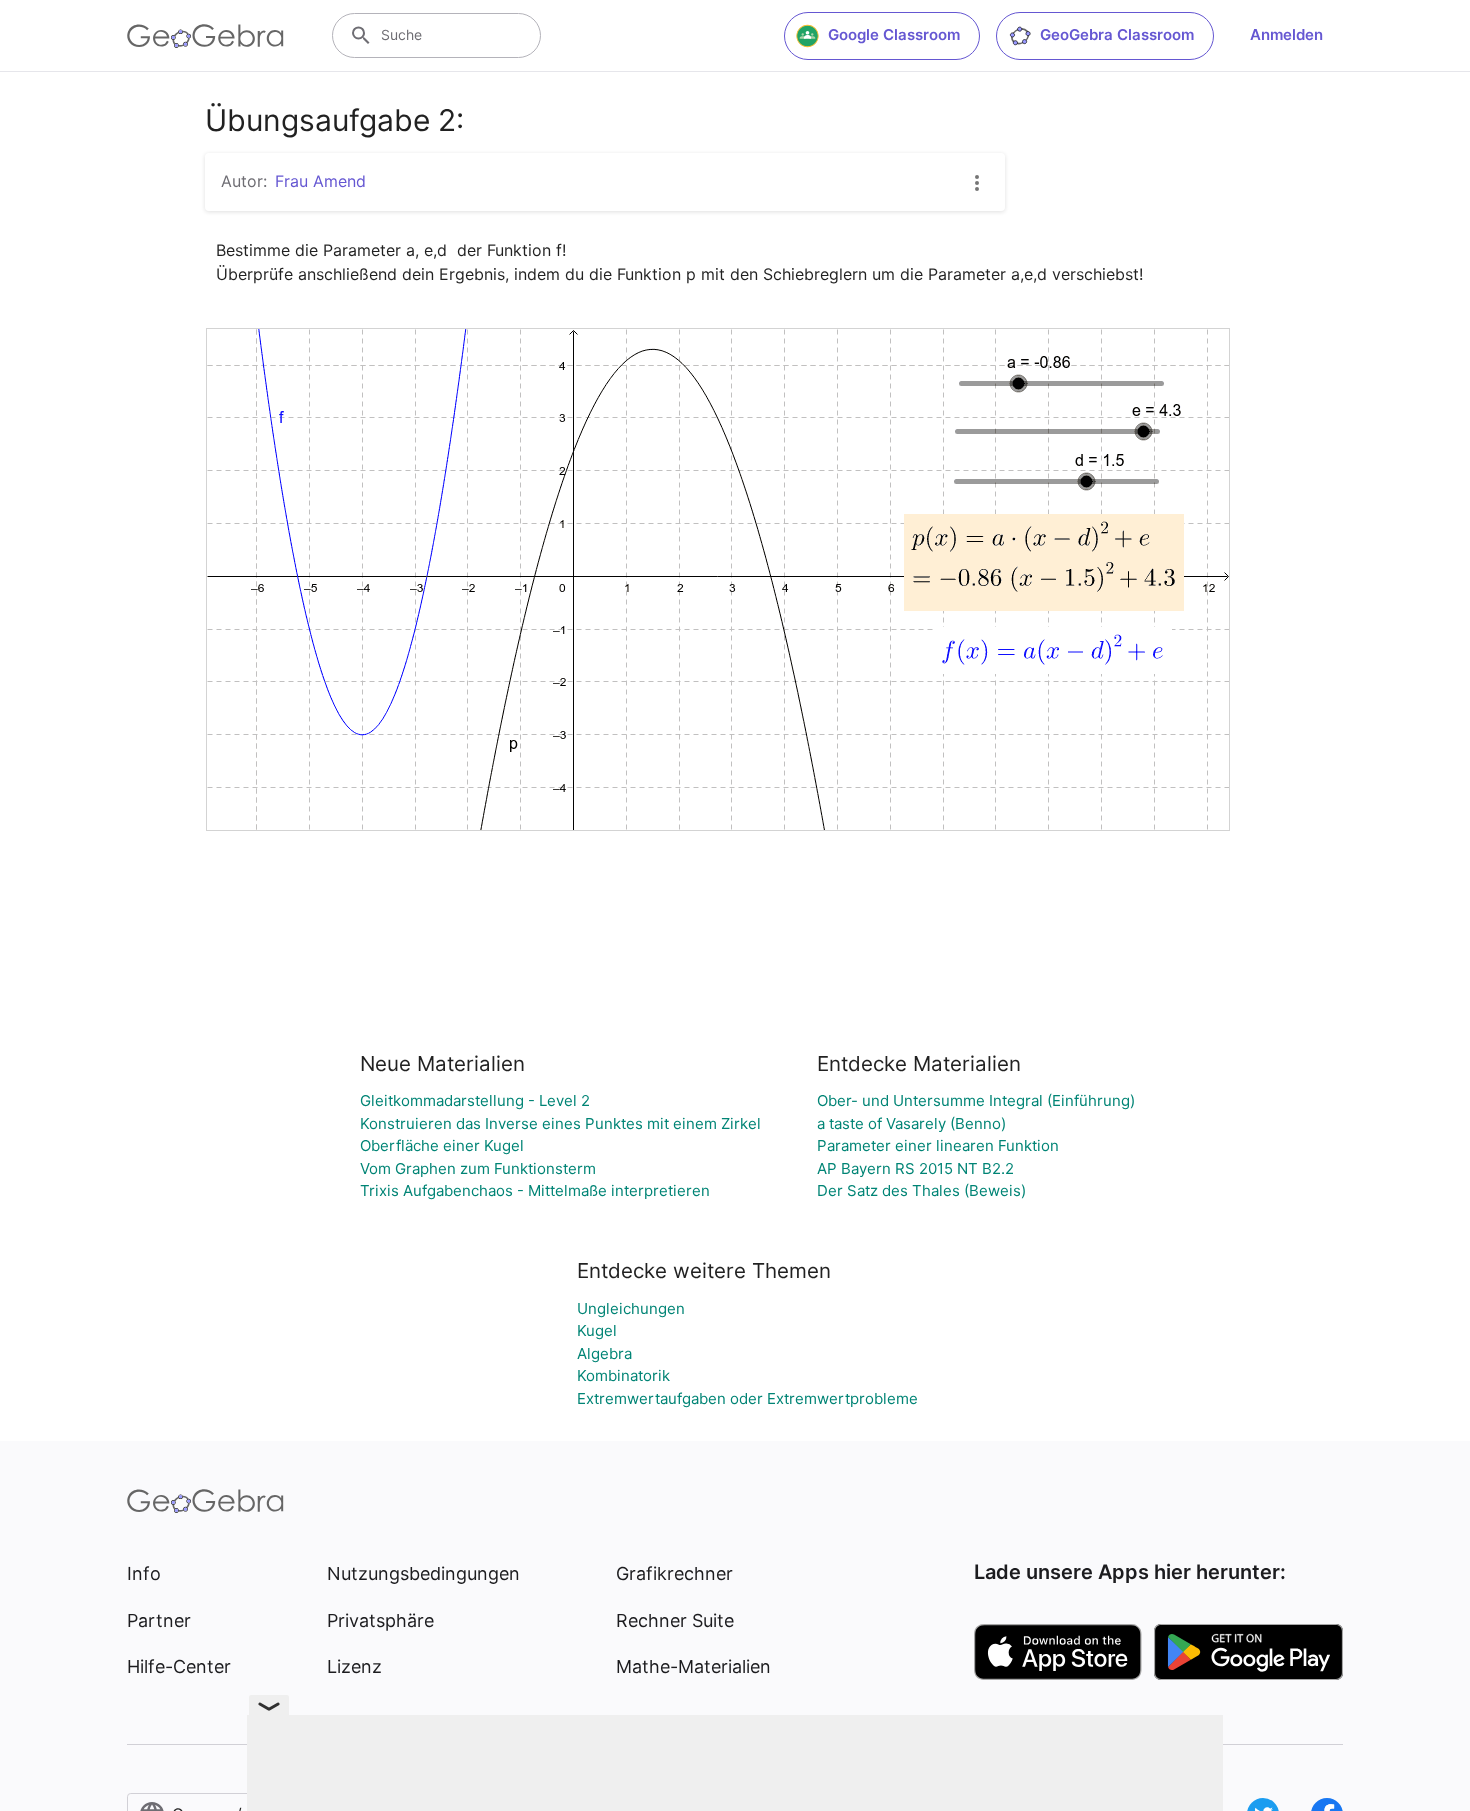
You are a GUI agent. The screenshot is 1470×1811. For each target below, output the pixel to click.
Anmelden (1286, 34)
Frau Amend (320, 181)
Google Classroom (894, 34)
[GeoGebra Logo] (205, 36)
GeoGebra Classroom (1117, 34)
